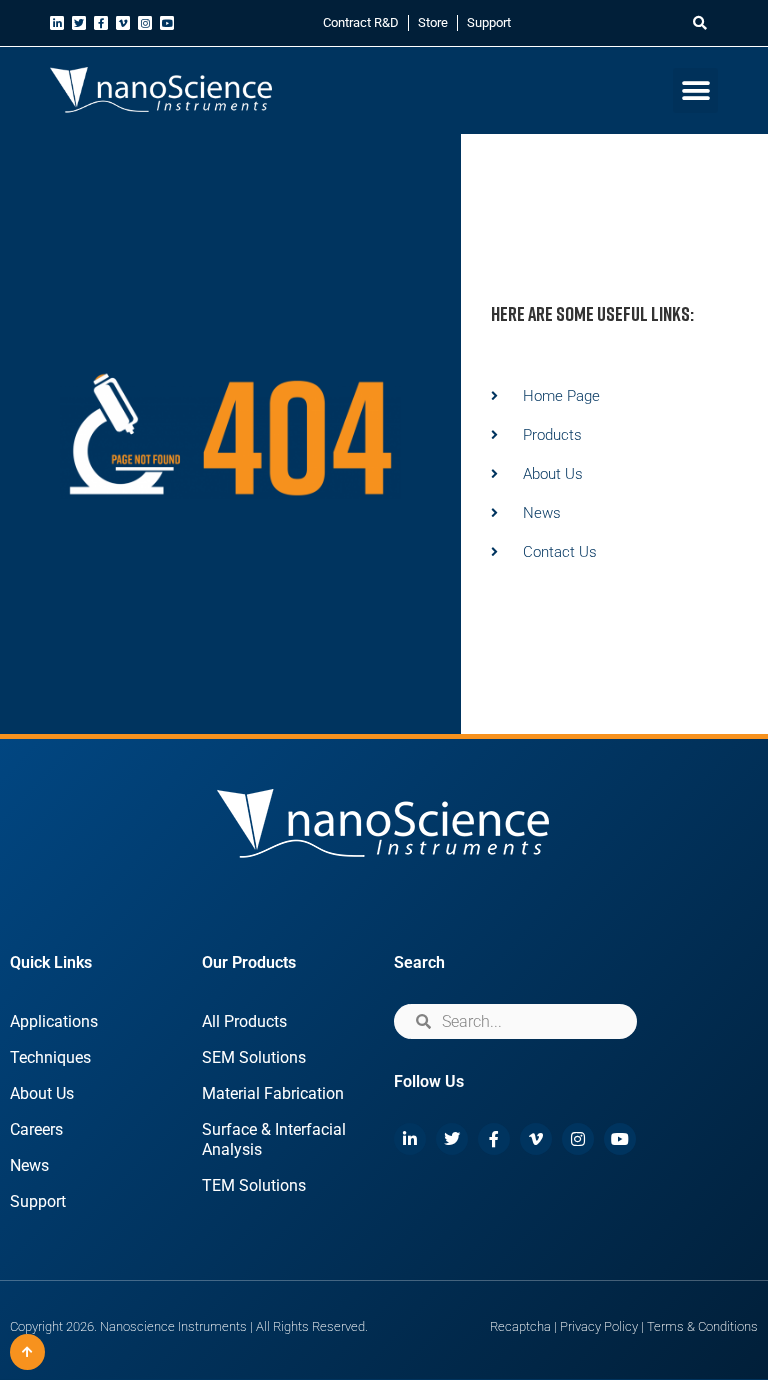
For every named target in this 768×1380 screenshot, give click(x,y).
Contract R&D (361, 22)
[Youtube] (167, 23)
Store (433, 22)
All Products (244, 1021)
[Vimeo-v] (123, 23)
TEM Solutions (254, 1185)
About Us (42, 1093)
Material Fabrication (273, 1093)
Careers (36, 1129)
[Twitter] (79, 23)
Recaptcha (520, 1326)
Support (489, 22)
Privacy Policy (599, 1326)
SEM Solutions (254, 1057)
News (29, 1165)
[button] (700, 23)
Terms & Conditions (702, 1326)
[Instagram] (145, 23)
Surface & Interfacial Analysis (274, 1139)
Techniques (50, 1057)
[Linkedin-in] (57, 23)
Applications (54, 1021)
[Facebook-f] (101, 23)
